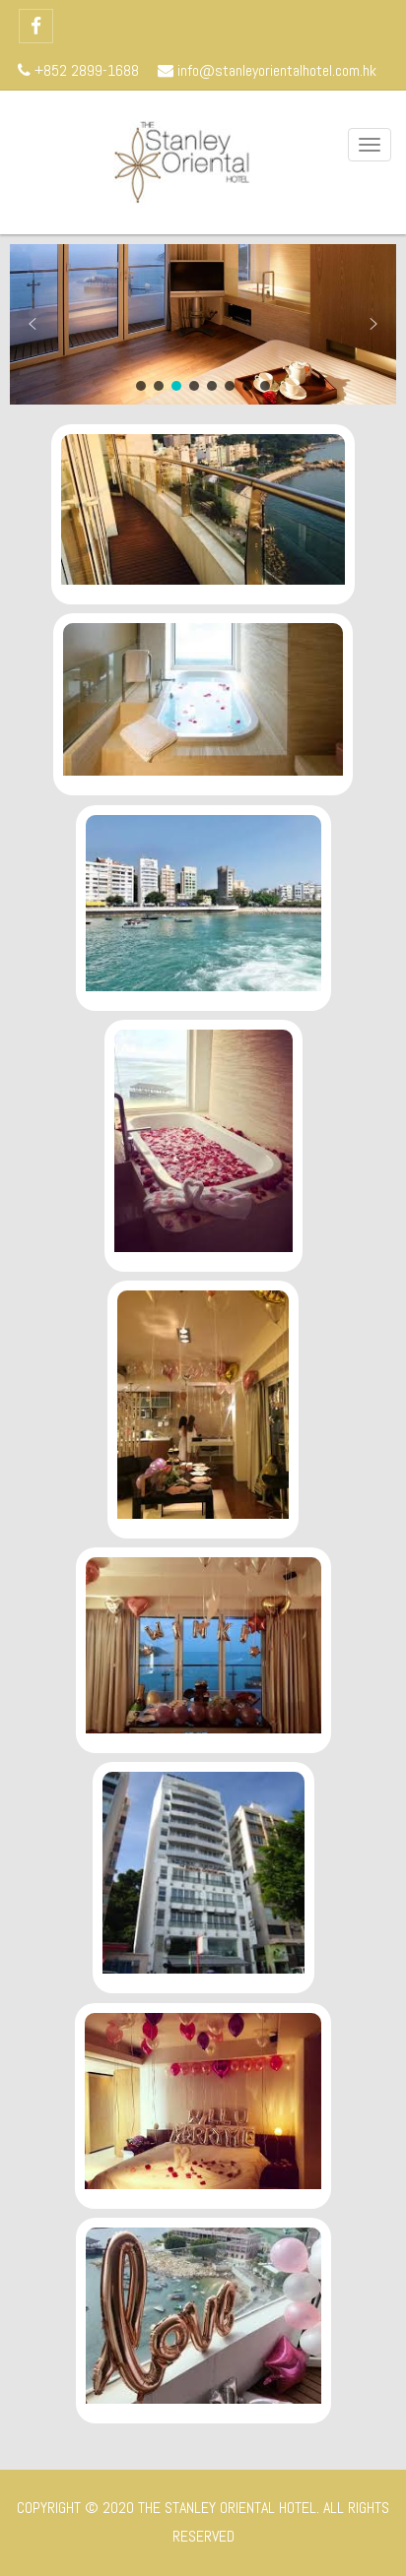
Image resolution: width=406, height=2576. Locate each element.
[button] (33, 324)
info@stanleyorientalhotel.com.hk (275, 70)
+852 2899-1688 (85, 70)
